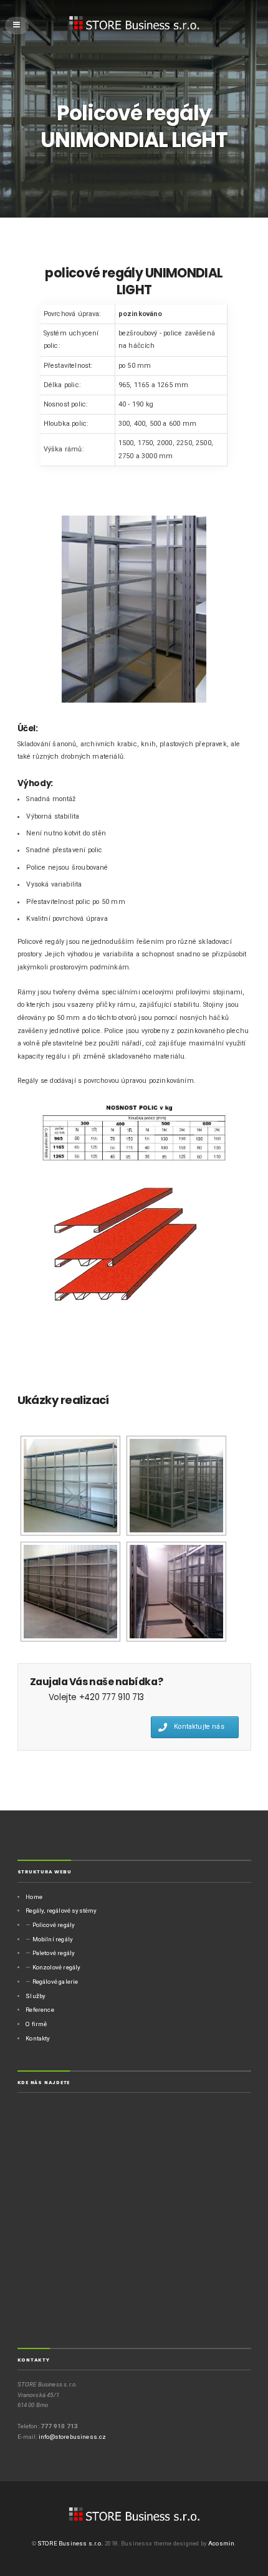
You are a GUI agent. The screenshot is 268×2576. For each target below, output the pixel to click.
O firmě (36, 2024)
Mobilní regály (53, 1939)
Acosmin (221, 2543)
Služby (36, 1996)
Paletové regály (54, 1953)
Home (34, 1897)
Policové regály (54, 1925)
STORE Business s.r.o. (70, 2543)
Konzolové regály (57, 1967)
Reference (40, 2010)
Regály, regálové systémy (61, 1910)
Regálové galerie (55, 1982)
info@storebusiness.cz (72, 2437)
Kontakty (38, 2038)
